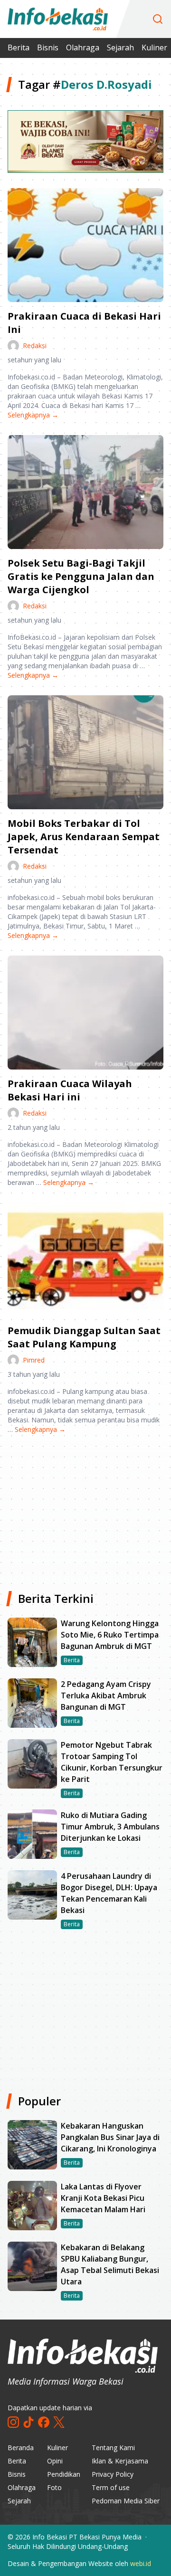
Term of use (111, 2487)
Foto (54, 2487)
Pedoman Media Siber (126, 2501)
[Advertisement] (85, 1509)
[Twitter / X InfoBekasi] (59, 2422)
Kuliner (154, 47)
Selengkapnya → (33, 415)
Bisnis (48, 47)
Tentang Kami (113, 2448)
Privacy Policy (113, 2474)
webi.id (141, 2563)
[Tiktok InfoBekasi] (28, 2422)
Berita (19, 47)
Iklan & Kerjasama (120, 2461)
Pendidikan (64, 2474)
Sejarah (120, 47)
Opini (55, 2461)
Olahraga (83, 47)
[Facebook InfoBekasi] (44, 2422)
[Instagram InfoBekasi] (13, 2422)
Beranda (21, 2448)
